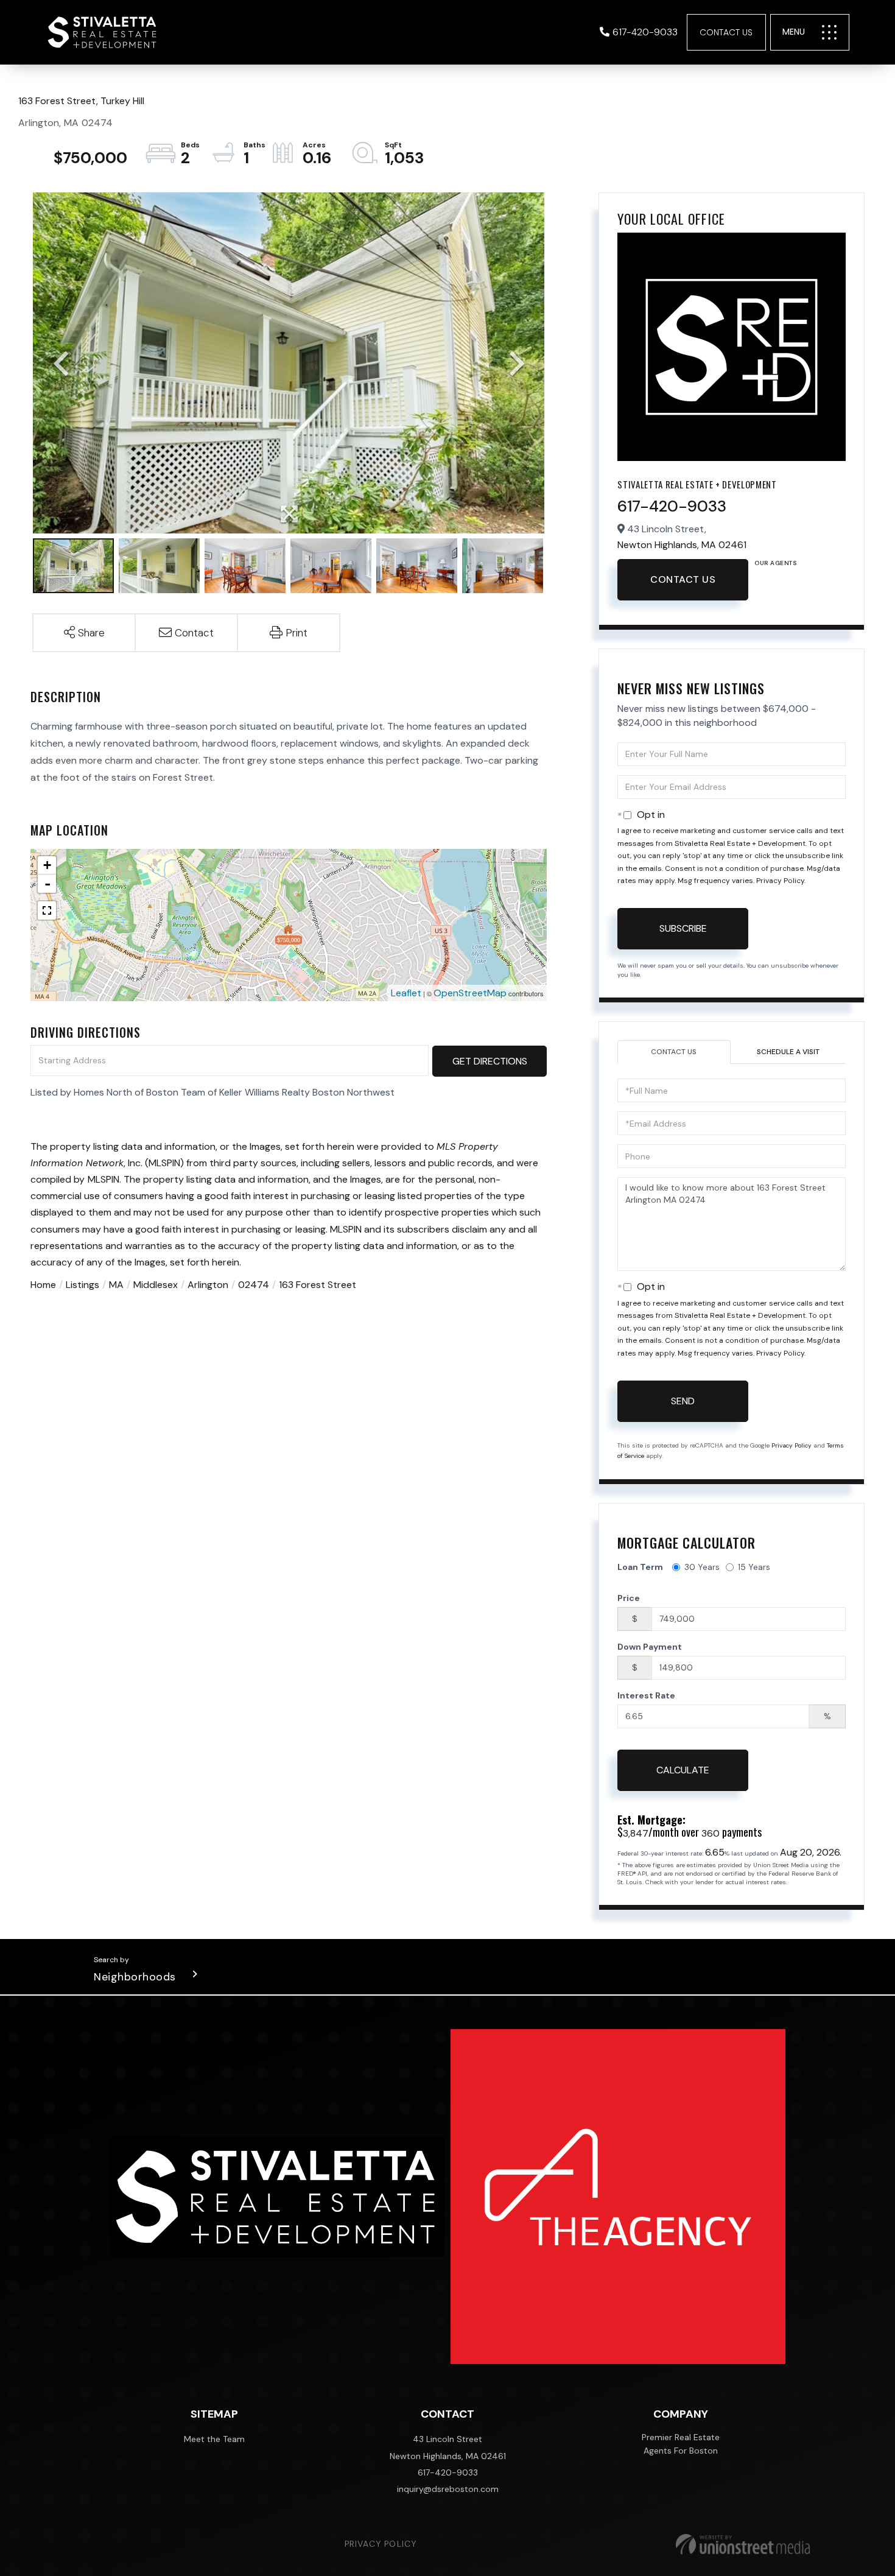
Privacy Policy (780, 881)
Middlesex (156, 1285)
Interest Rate (646, 1695)
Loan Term (640, 1567)
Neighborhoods (135, 1977)
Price (629, 1598)
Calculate (683, 1770)
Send (683, 1401)
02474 (254, 1285)
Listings (82, 1285)
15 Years (754, 1567)
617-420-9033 (645, 32)
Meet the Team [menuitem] (214, 2439)
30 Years (702, 1567)
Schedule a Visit (788, 1052)
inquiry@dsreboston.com (448, 2489)
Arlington (208, 1285)
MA (116, 1285)
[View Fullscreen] (47, 910)
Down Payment (650, 1647)
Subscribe (683, 928)
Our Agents (775, 563)
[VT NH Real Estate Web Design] (743, 2544)
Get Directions (490, 1061)
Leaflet (406, 993)
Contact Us (726, 32)
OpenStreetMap (470, 993)
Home (43, 1285)
